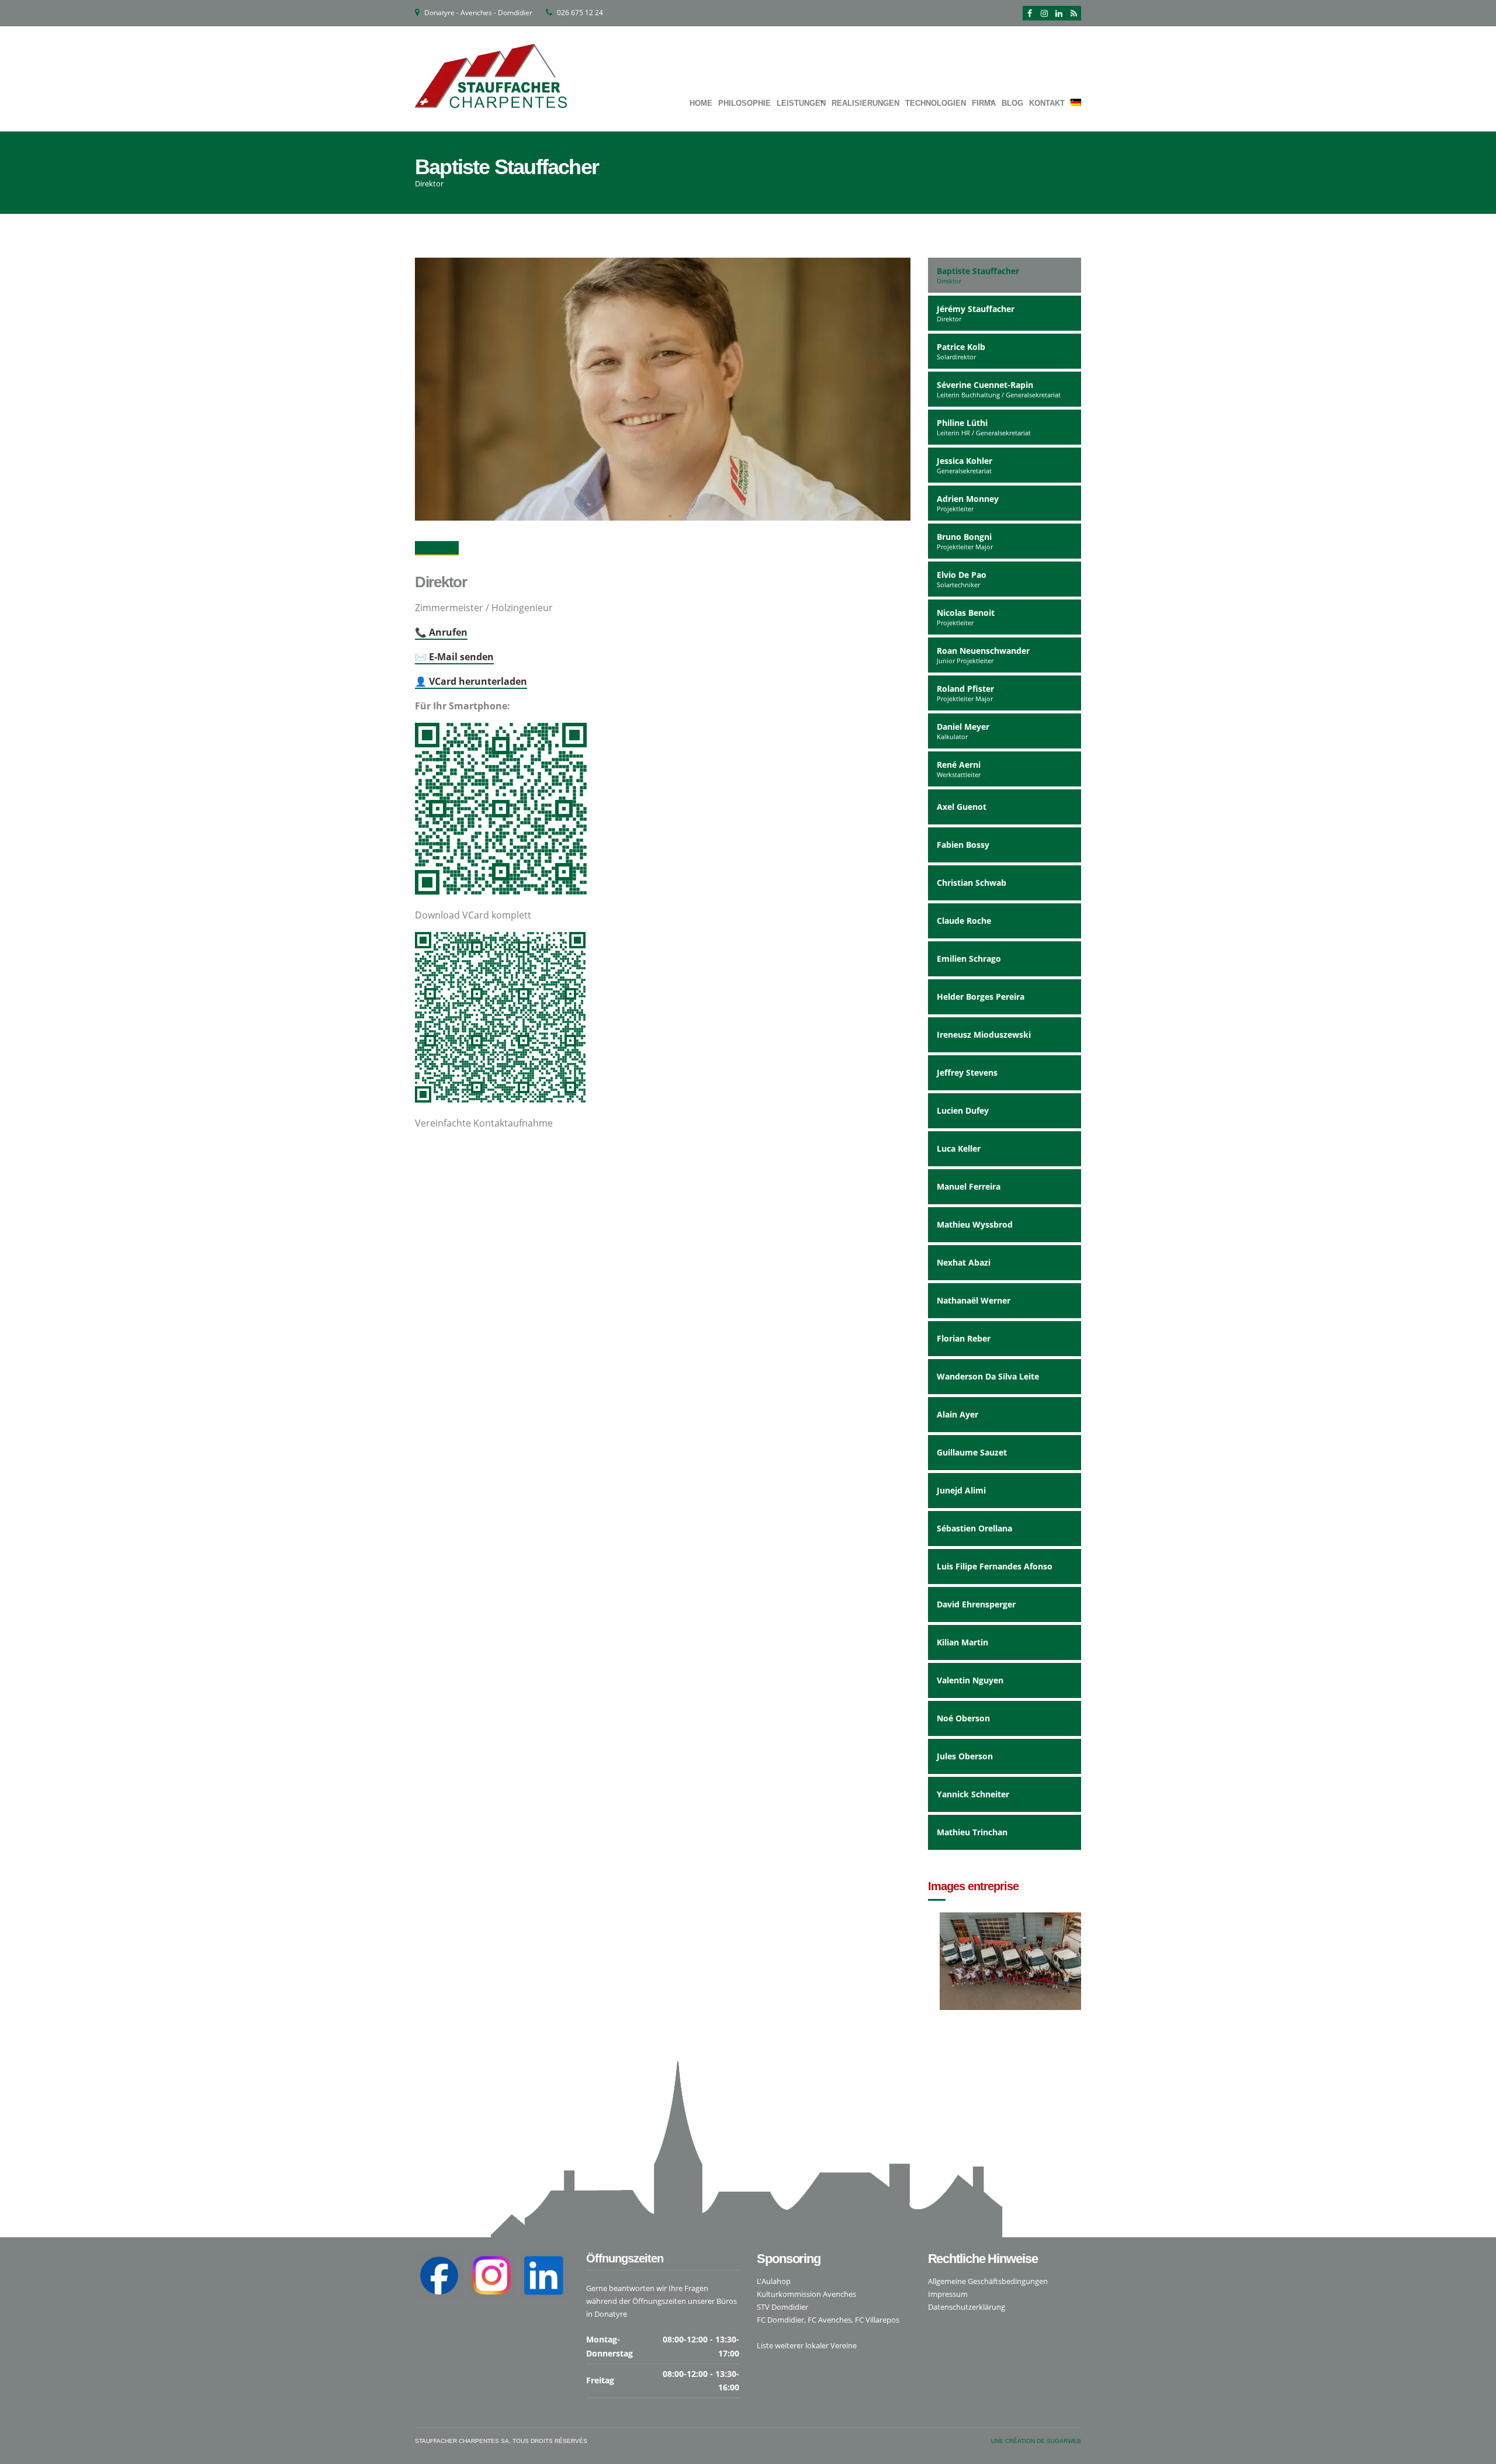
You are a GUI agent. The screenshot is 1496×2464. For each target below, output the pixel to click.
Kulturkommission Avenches (806, 2294)
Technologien (936, 103)
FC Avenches (830, 2320)
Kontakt (1047, 103)
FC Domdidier (780, 2320)
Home (701, 103)
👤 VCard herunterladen (471, 681)
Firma (984, 103)
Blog (1012, 103)
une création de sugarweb (1036, 2441)
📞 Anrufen (441, 632)
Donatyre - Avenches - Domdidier (478, 13)
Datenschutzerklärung (967, 2307)
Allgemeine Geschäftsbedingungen (988, 2281)
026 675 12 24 (580, 13)
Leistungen (801, 103)
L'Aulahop (774, 2281)
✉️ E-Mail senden (454, 657)
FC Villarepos (877, 2320)
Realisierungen (865, 103)
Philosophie (744, 103)
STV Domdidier (782, 2307)
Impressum (948, 2294)
